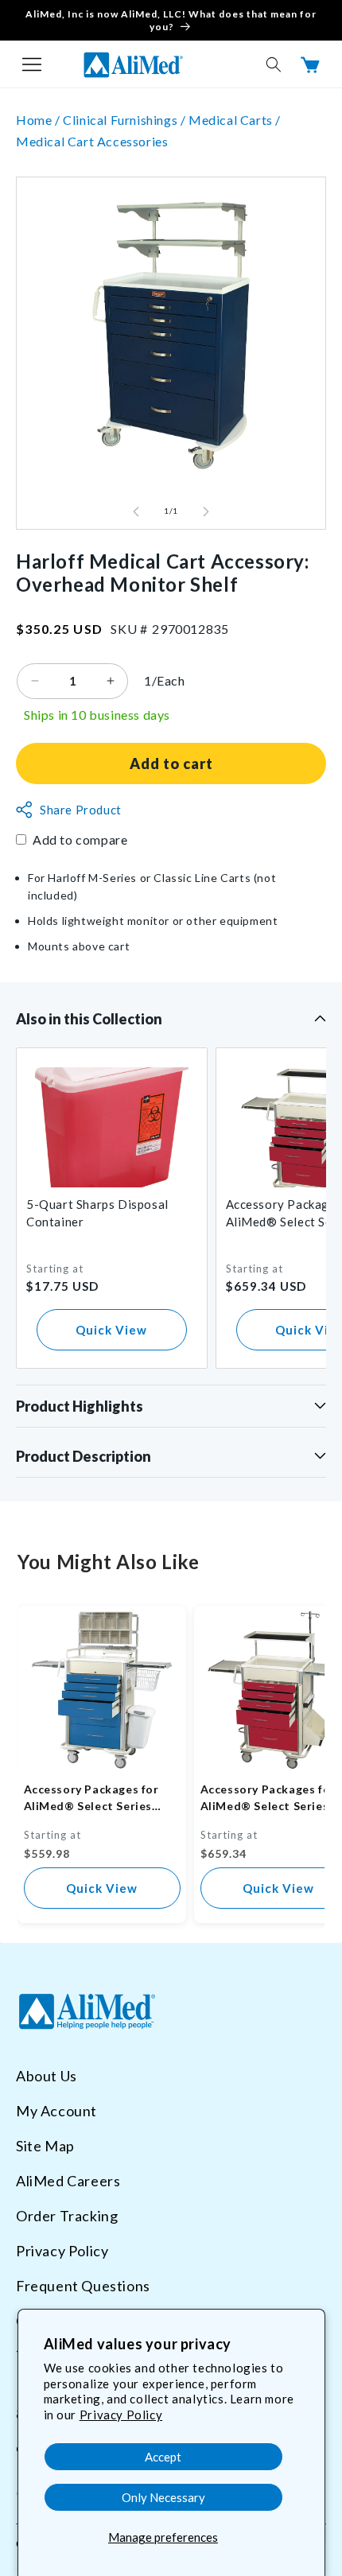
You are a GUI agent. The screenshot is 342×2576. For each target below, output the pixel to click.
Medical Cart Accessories (92, 141)
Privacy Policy (121, 2415)
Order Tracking (67, 2216)
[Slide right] (206, 511)
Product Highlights (80, 1406)
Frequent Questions (83, 2286)
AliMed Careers (68, 2181)
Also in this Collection (89, 1019)
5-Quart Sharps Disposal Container (97, 1213)
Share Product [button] (81, 810)
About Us (47, 2076)
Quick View (111, 1330)
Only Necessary (163, 2497)
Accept (163, 2457)
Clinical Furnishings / (126, 120)
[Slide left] (136, 511)
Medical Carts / (235, 120)
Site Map (45, 2146)
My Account (56, 2111)
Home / (39, 120)
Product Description (84, 1456)
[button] (32, 64)
